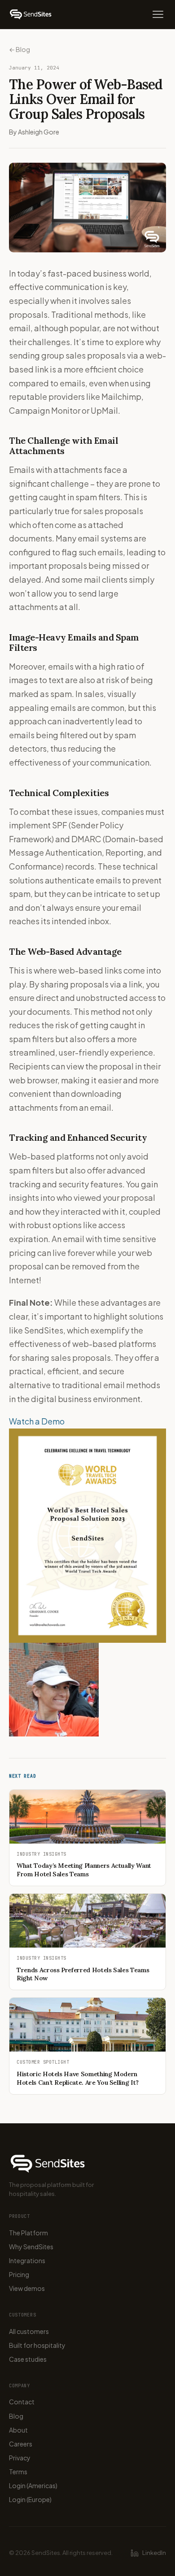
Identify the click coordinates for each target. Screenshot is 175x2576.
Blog (16, 2416)
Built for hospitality (37, 2345)
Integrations (27, 2260)
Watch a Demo (37, 1421)
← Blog (20, 49)
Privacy (20, 2458)
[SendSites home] (31, 14)
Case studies (28, 2359)
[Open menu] (158, 14)
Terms (18, 2472)
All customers (29, 2331)
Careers (21, 2444)
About (18, 2430)
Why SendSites (31, 2247)
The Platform (28, 2233)
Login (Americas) (33, 2485)
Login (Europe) (30, 2499)
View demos (27, 2288)
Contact (22, 2402)
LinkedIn (154, 2553)
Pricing (19, 2274)
